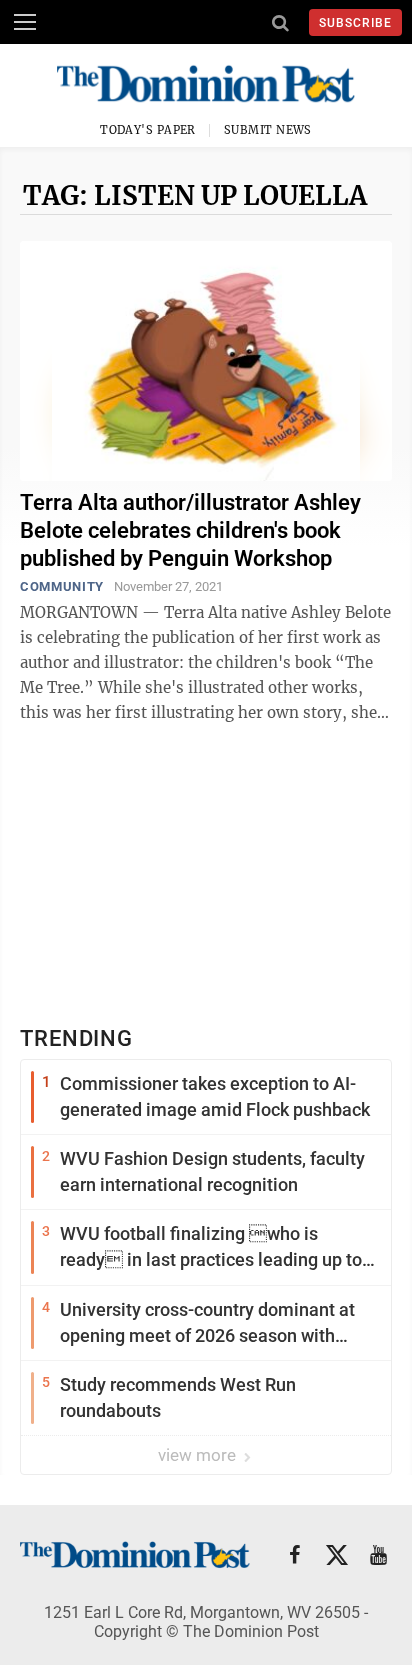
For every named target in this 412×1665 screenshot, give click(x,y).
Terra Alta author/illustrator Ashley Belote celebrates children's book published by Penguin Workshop (190, 530)
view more (199, 1455)
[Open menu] (25, 22)
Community (62, 586)
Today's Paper (148, 130)
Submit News (268, 130)
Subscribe (355, 23)
